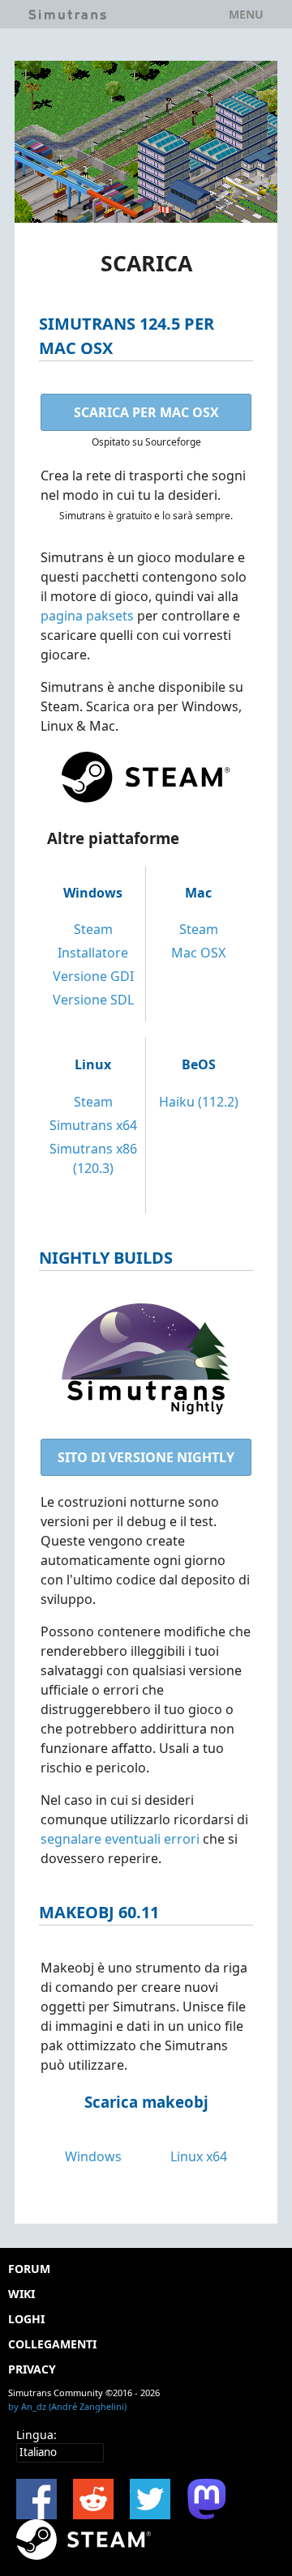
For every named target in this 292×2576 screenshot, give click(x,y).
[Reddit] (93, 2499)
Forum (29, 2269)
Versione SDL (93, 1000)
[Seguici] (150, 2499)
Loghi (26, 2319)
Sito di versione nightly (146, 1457)
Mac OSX (198, 953)
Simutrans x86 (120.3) (93, 1158)
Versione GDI (93, 976)
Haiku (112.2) (199, 1102)
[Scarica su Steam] (84, 2540)
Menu (246, 14)
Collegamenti (52, 2344)
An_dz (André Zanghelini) (74, 2406)
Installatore (93, 953)
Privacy (32, 2369)
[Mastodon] (207, 2499)
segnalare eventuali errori (120, 1839)
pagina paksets (87, 616)
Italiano (38, 2452)
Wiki (21, 2294)
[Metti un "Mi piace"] (36, 2499)
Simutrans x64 (93, 1125)
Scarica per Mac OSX (146, 412)
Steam (93, 929)
